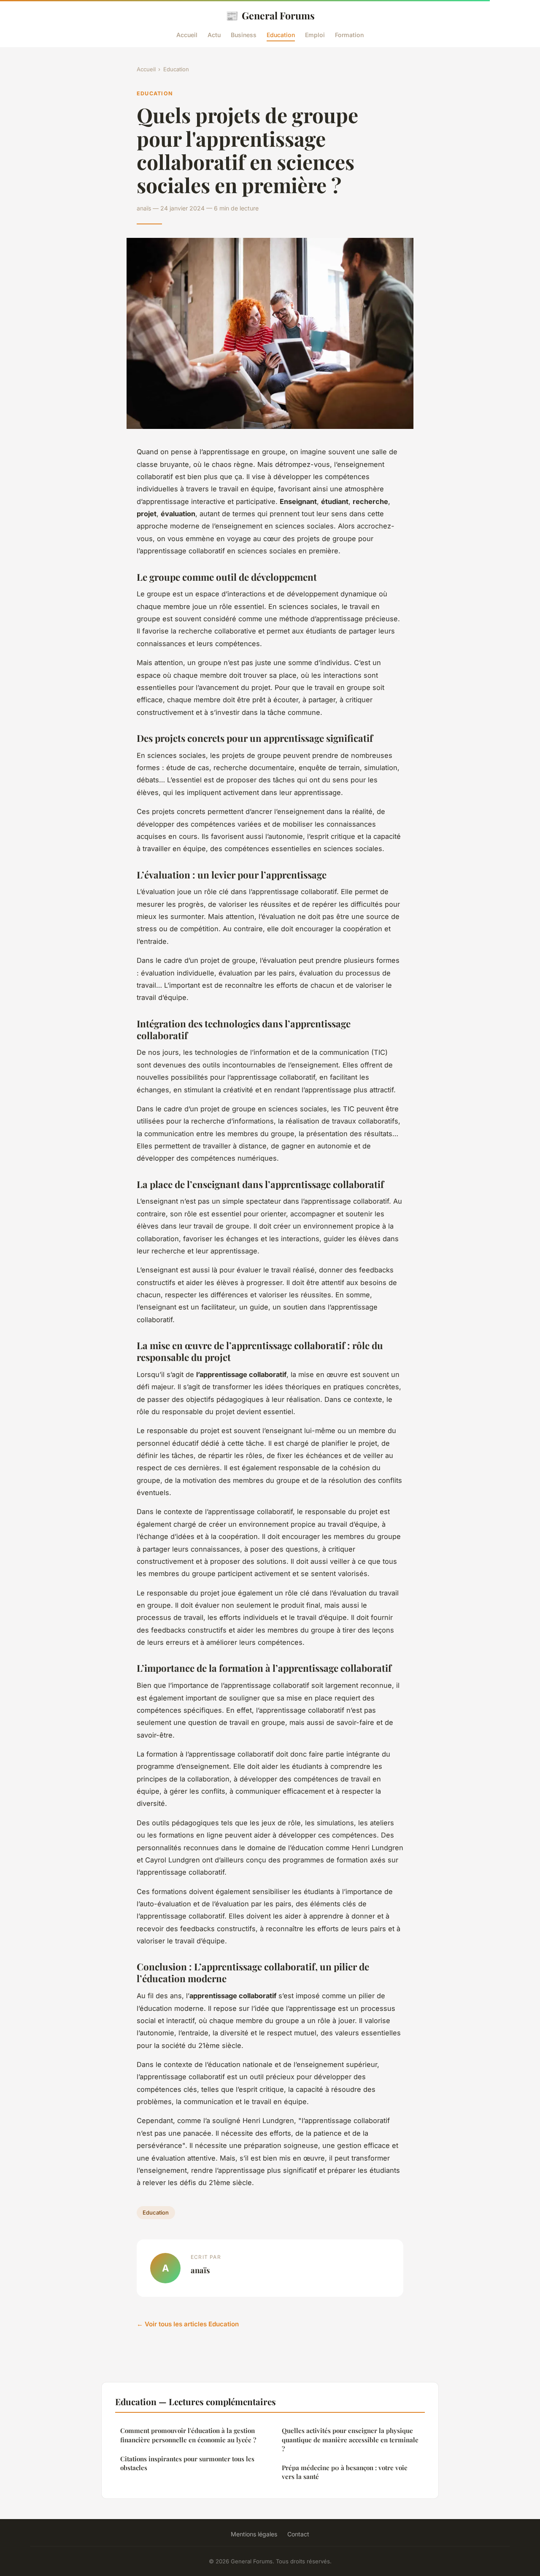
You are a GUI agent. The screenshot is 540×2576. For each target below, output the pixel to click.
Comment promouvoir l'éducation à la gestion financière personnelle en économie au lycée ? (188, 2435)
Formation (349, 35)
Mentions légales (254, 2534)
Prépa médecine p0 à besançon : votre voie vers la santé (345, 2472)
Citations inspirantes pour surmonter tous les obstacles (187, 2463)
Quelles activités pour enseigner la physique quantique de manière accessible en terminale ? (350, 2440)
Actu (214, 35)
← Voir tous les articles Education (188, 2324)
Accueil (187, 35)
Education (281, 35)
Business (244, 35)
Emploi (315, 35)
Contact (298, 2534)
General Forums (270, 15)
